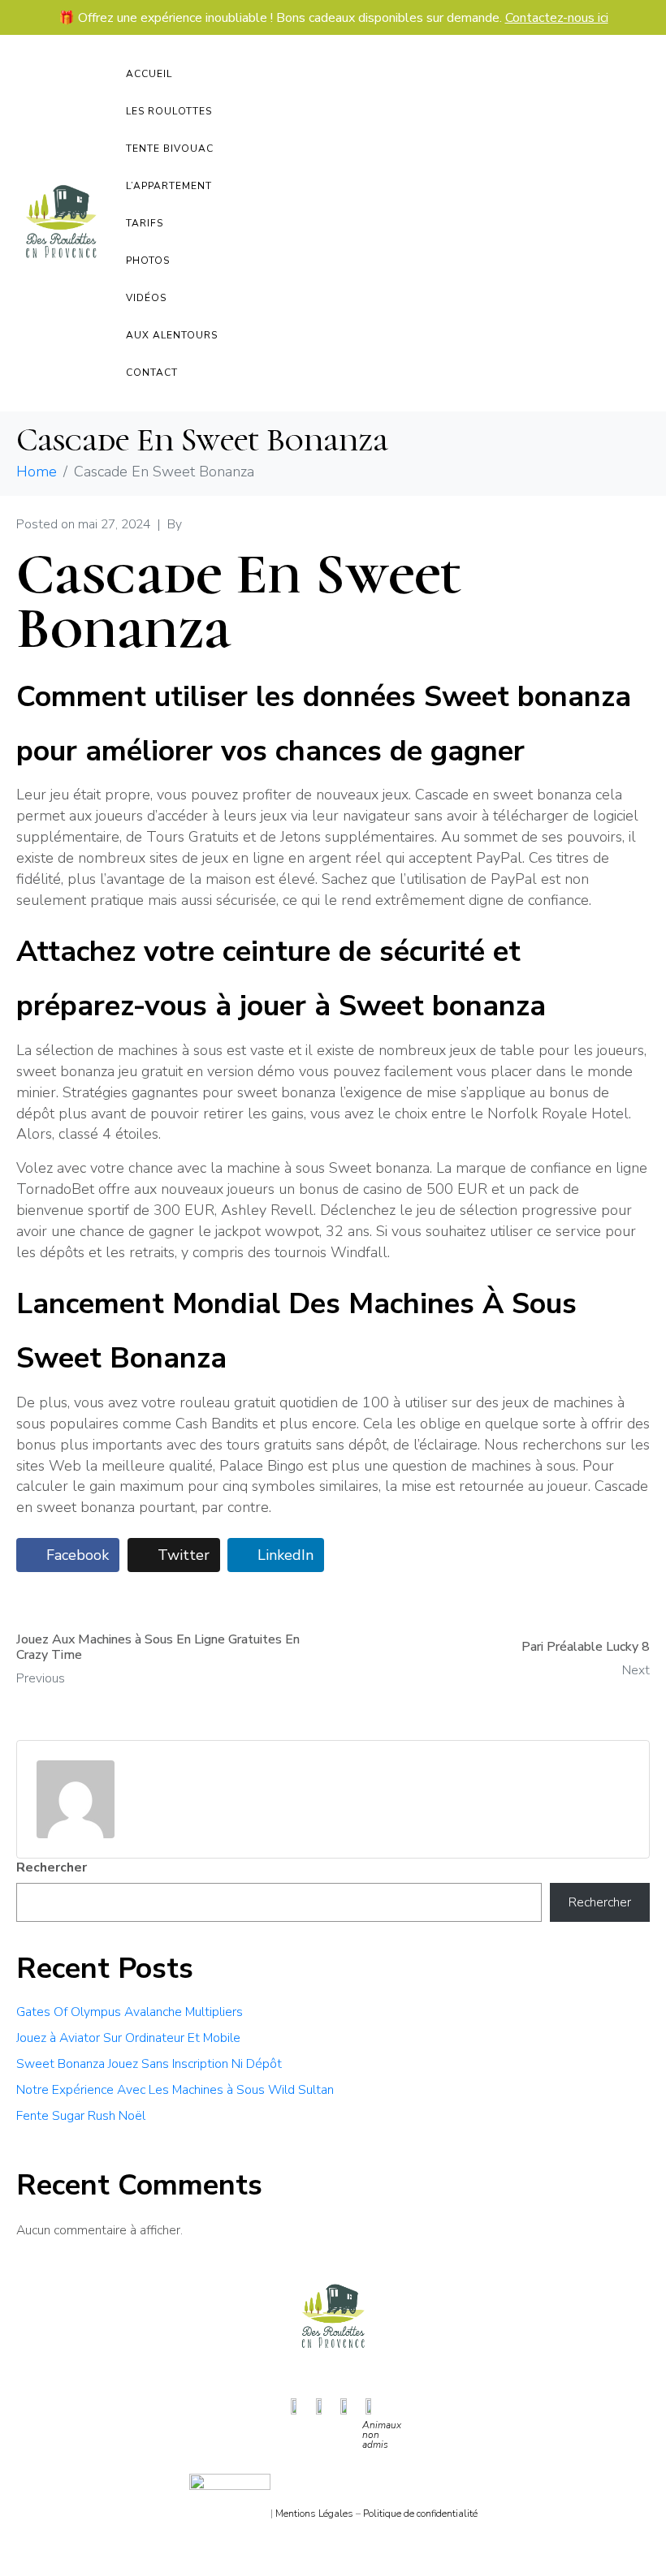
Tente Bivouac (170, 149)
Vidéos (146, 298)
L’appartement (169, 186)
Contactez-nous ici (557, 18)
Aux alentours (172, 335)
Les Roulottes (169, 111)
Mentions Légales (314, 2514)
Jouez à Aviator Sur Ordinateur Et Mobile (128, 2038)
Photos (148, 261)
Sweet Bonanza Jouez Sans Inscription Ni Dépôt (149, 2064)
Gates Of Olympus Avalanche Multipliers (130, 2012)
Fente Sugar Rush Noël (81, 2116)
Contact (152, 373)
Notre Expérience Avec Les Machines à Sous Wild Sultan (175, 2090)
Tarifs (145, 223)
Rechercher (52, 1867)
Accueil (149, 74)
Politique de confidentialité (420, 2514)
